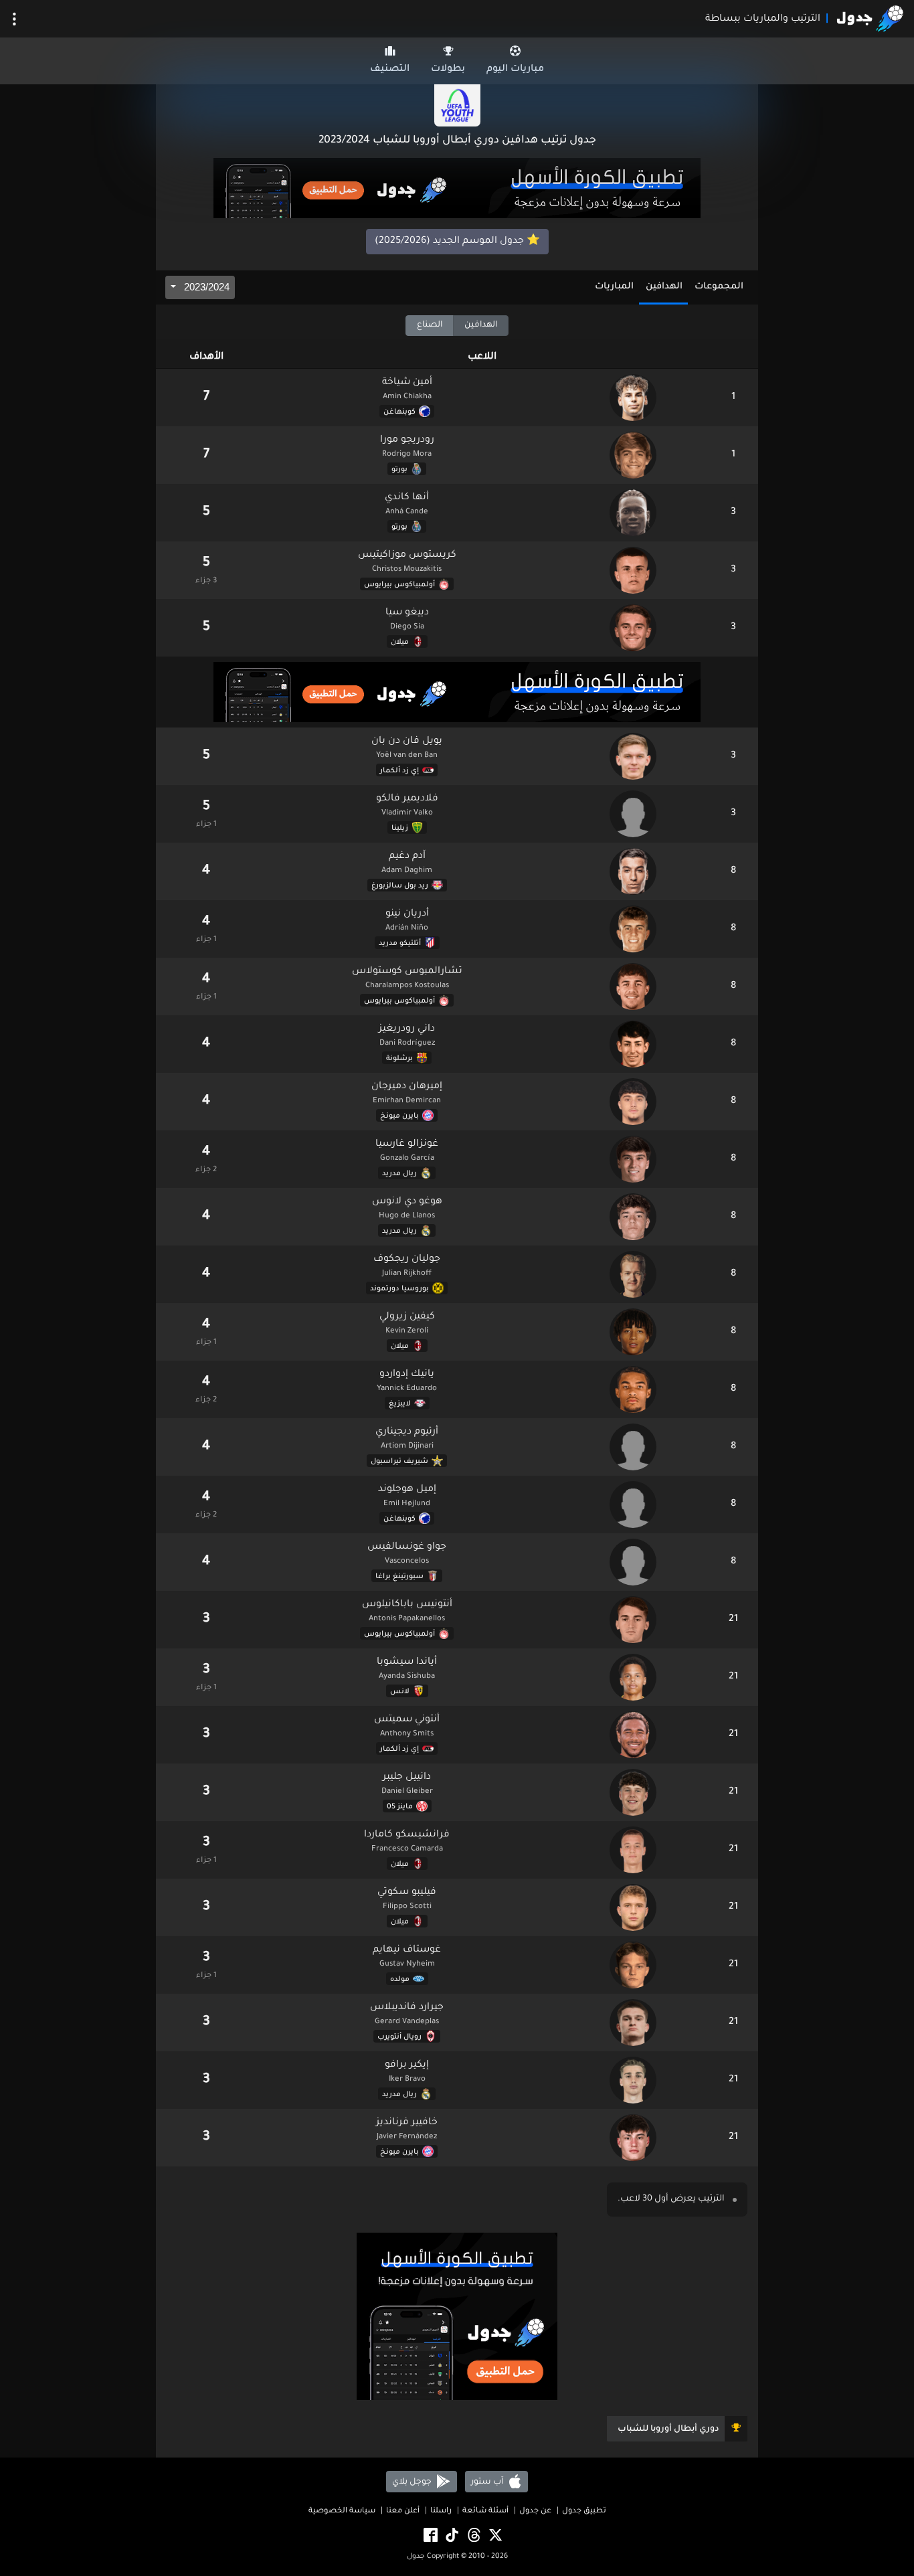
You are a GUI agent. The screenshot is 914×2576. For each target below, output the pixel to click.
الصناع (430, 325)
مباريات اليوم (515, 70)
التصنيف (390, 70)
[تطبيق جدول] (457, 189)
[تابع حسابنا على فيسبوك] (430, 2536)
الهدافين (664, 287)
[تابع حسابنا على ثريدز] (473, 2536)
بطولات (448, 70)
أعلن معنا (403, 2511)
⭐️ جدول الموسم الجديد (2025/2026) (457, 242)
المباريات (614, 287)
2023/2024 (205, 287)
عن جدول (535, 2511)
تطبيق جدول (584, 2511)
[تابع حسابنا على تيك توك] (451, 2536)
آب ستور (488, 2482)
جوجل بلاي (413, 2482)
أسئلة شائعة (485, 2511)
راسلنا (441, 2511)
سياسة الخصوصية (342, 2511)
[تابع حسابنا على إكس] (494, 2536)
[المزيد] (14, 19)
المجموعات (719, 287)
